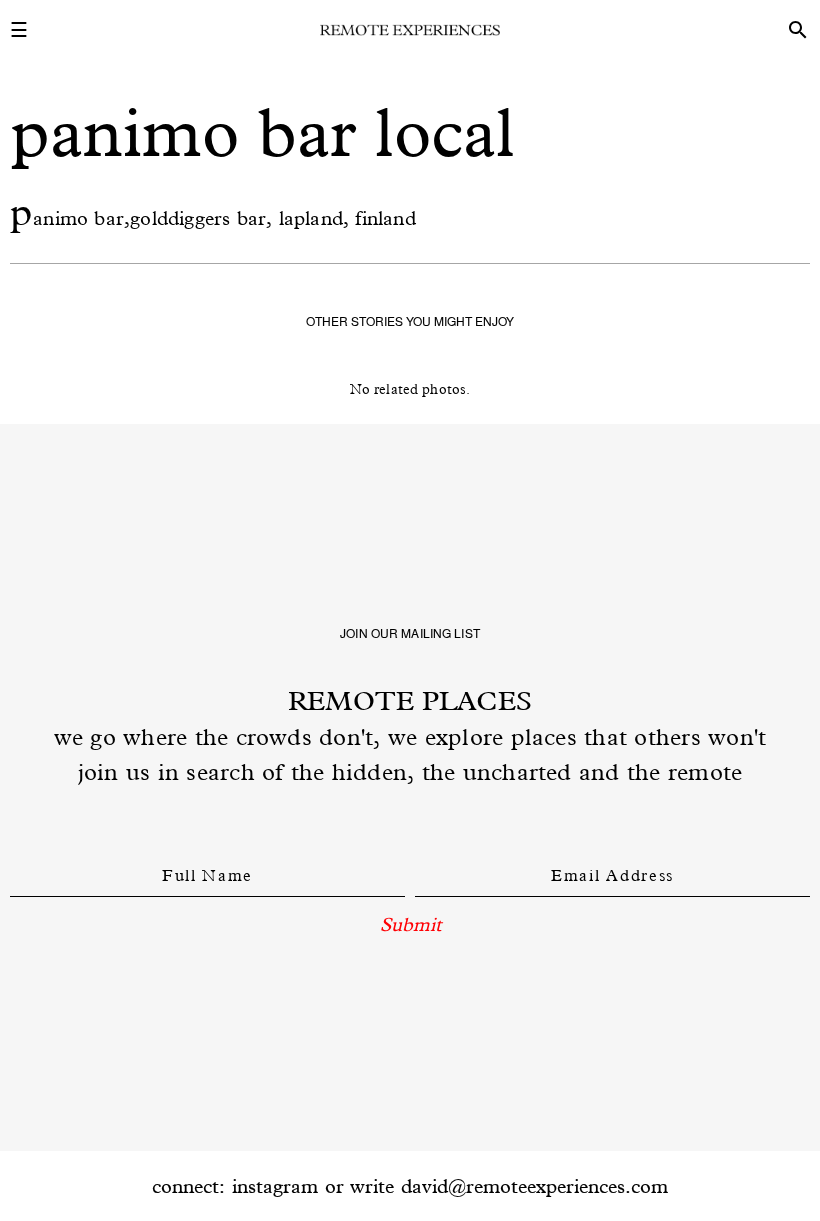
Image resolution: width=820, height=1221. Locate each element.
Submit (410, 924)
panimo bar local (263, 132)
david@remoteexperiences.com (534, 1186)
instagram (275, 1186)
